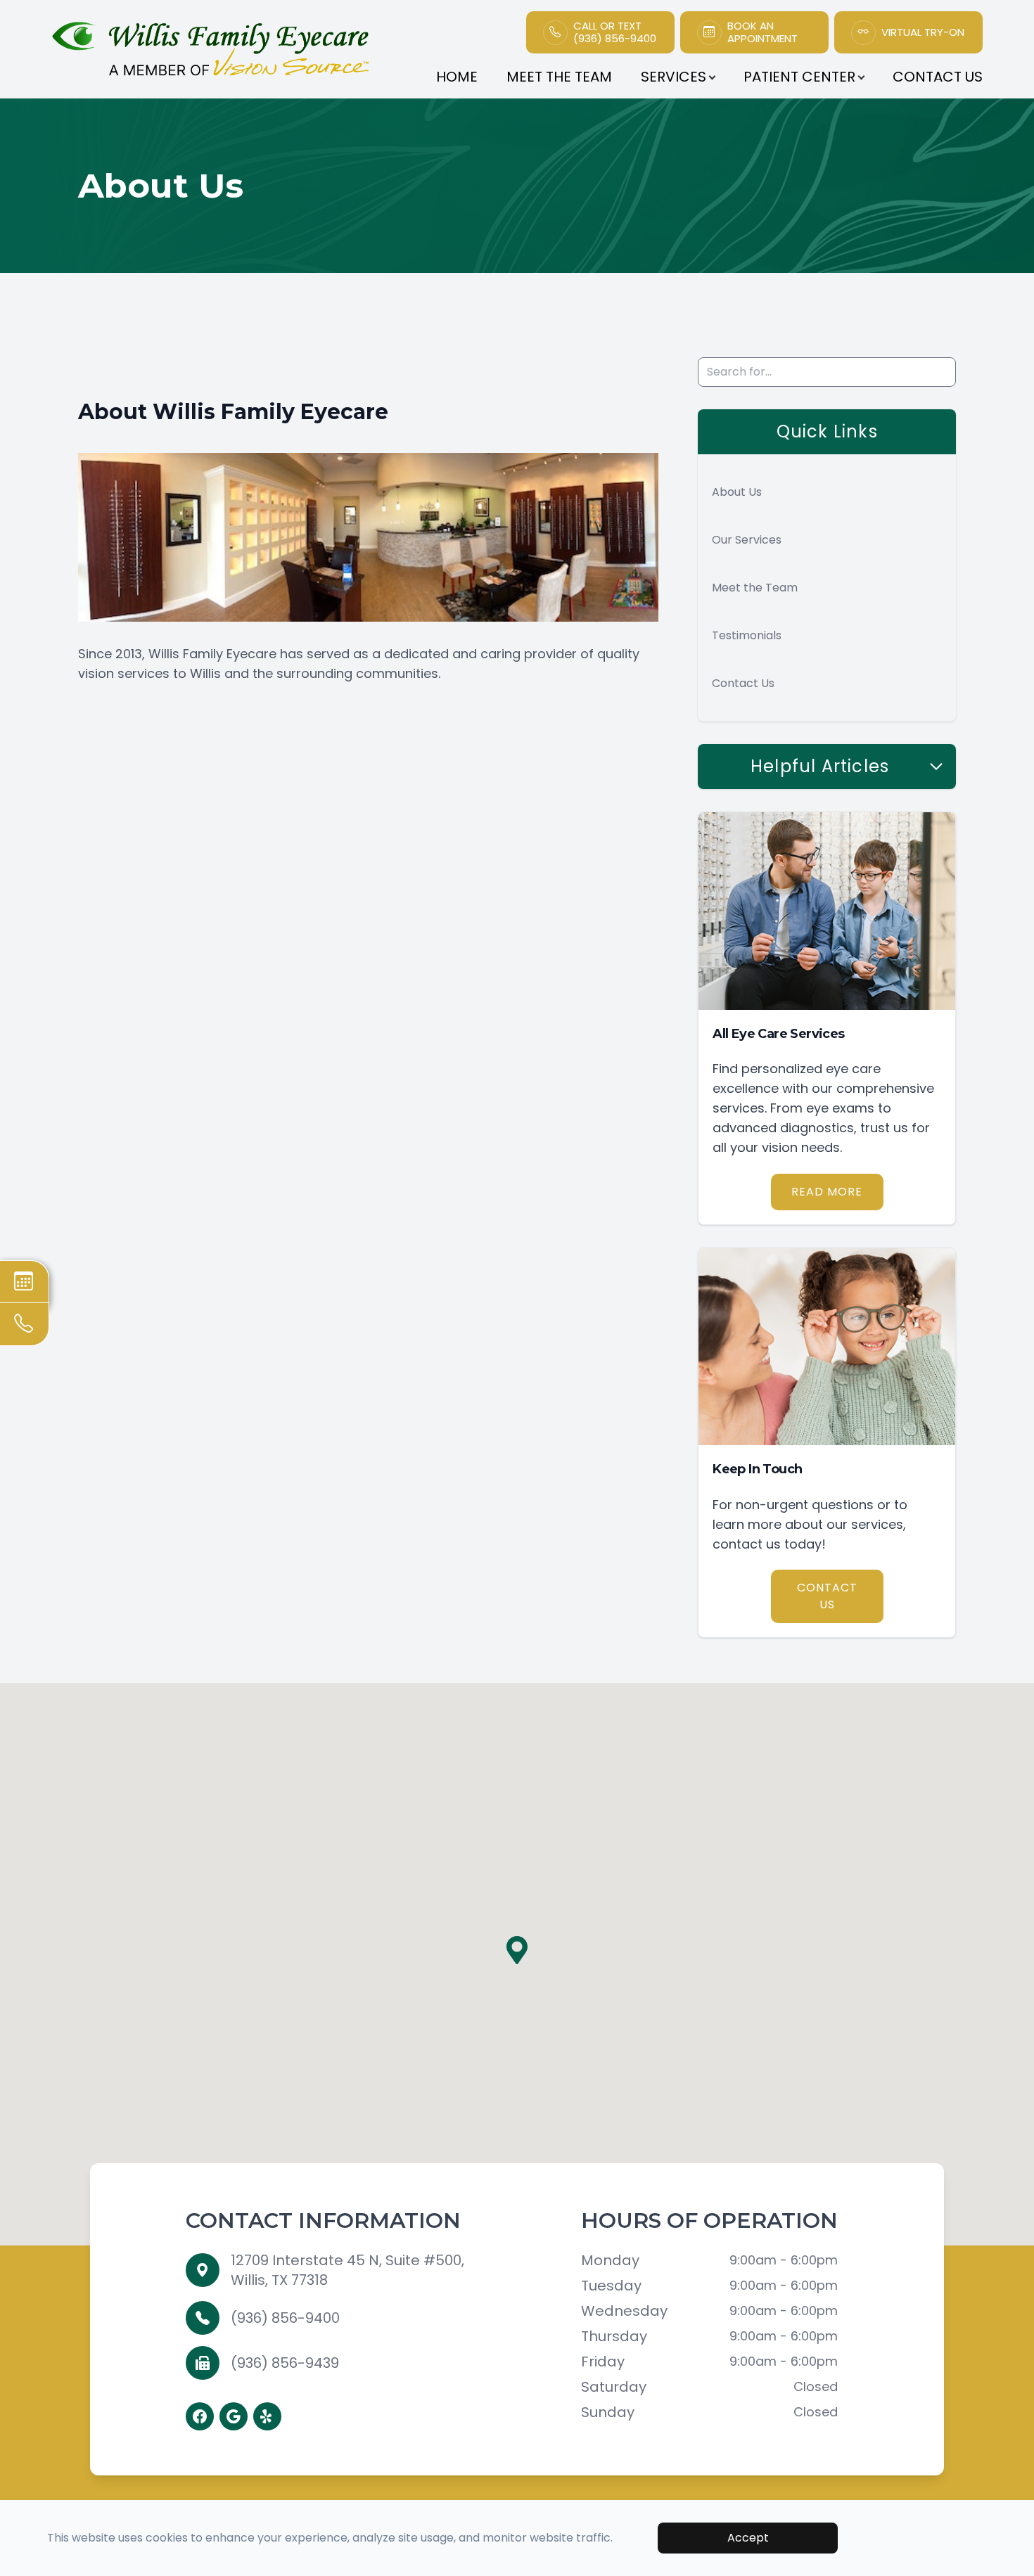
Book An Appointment (762, 32)
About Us (737, 492)
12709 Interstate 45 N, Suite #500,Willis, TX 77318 (347, 2270)
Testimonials (747, 635)
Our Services (747, 540)
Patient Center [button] (799, 77)
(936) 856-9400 (285, 2318)
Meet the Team (755, 588)
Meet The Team (559, 77)
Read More (827, 1192)
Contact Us (938, 77)
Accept (748, 2538)
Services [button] (674, 77)
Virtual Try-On (923, 32)
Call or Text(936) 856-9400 (615, 32)
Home (457, 77)
